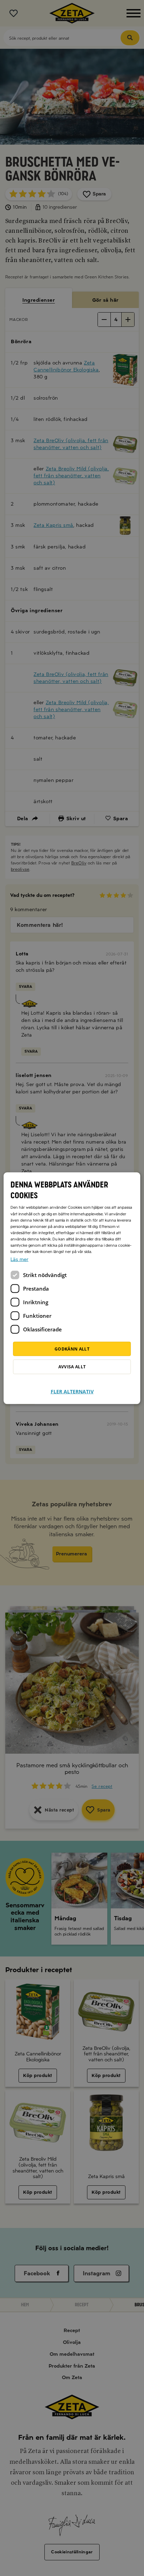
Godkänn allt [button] (72, 1349)
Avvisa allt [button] (72, 1366)
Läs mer (19, 1259)
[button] (72, 1387)
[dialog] (72, 1288)
